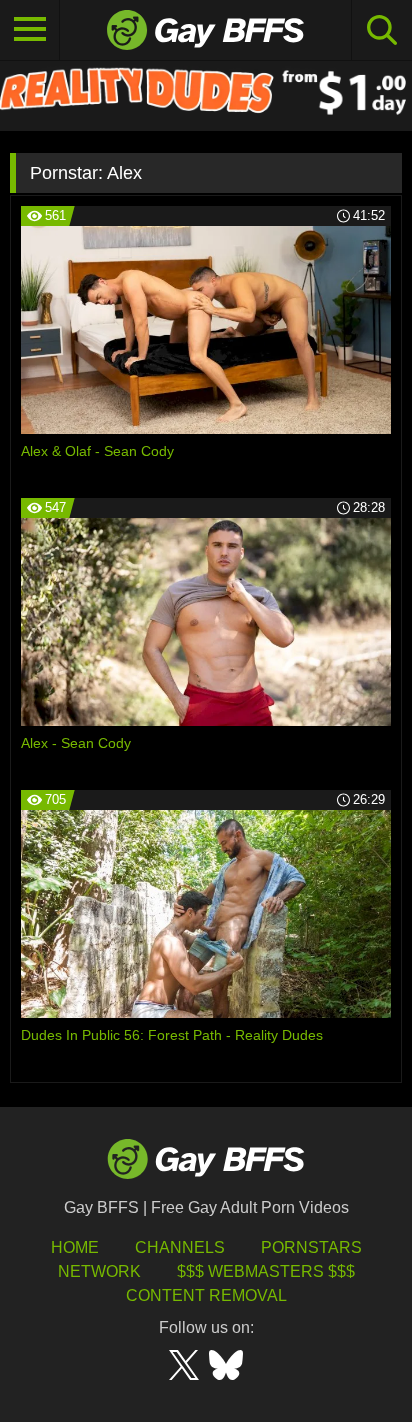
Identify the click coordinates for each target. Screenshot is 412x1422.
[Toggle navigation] (30, 30)
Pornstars (311, 1247)
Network (99, 1271)
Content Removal (206, 1295)
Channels (180, 1247)
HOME (75, 1247)
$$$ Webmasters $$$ (266, 1271)
